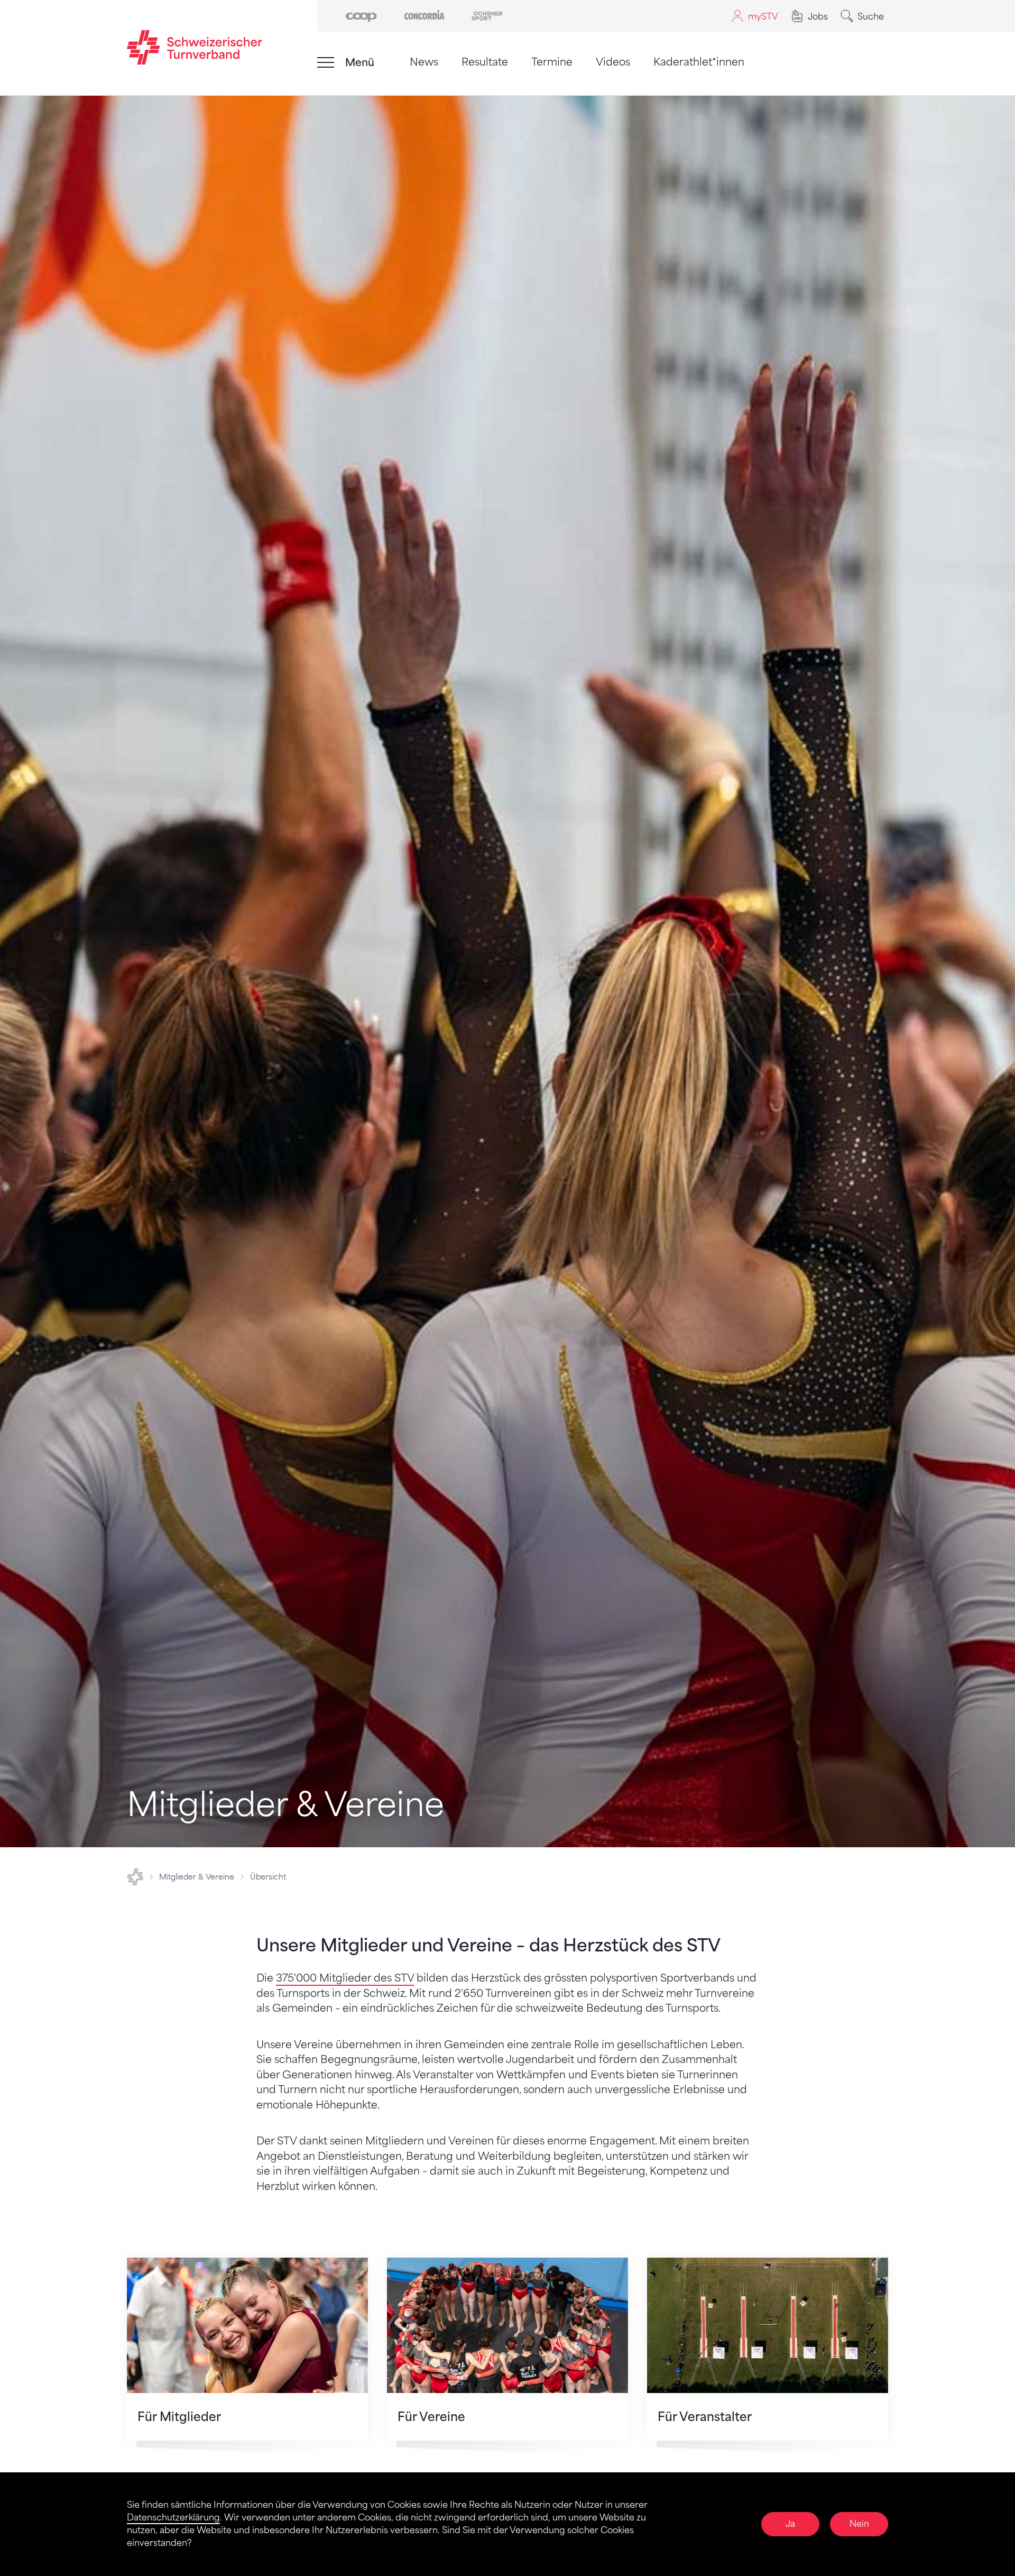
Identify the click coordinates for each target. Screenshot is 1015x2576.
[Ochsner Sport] (487, 15)
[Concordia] (424, 15)
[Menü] (326, 62)
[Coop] (361, 15)
